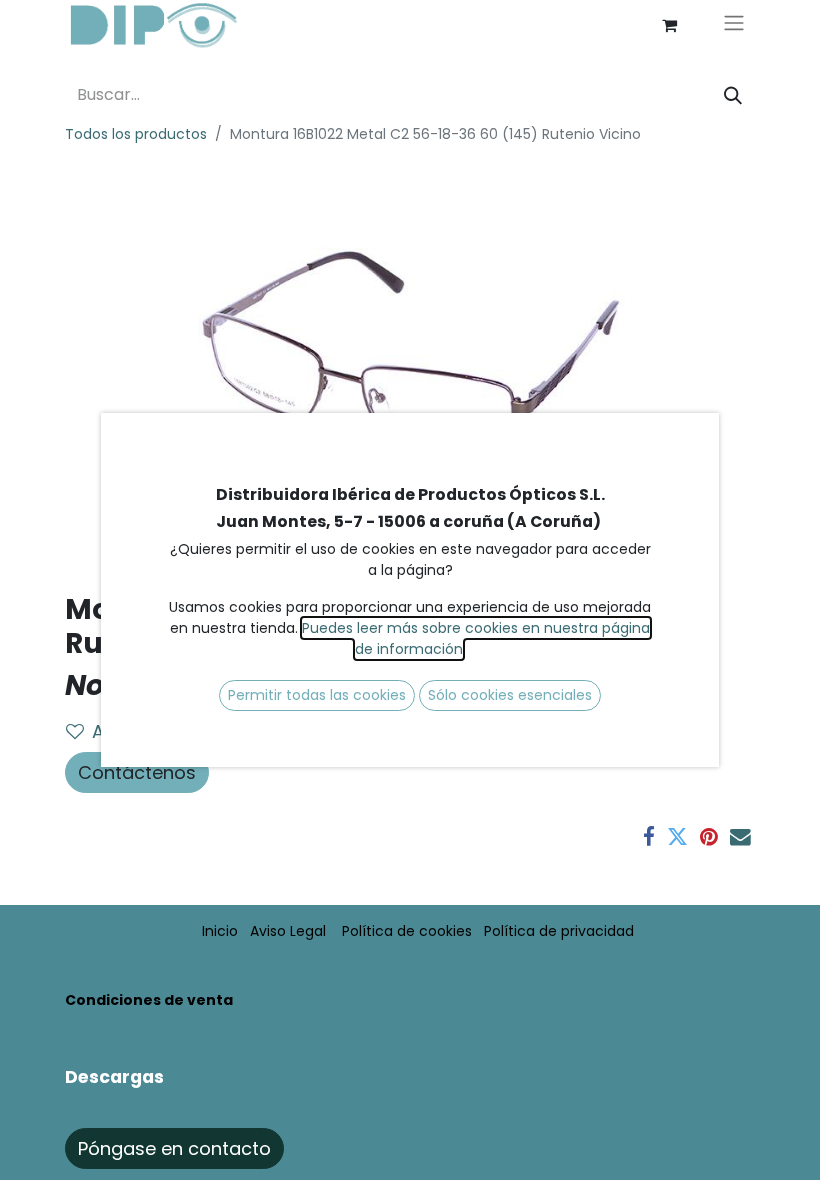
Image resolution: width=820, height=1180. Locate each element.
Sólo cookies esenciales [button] (510, 695)
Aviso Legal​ (288, 931)
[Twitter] (677, 837)
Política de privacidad (559, 931)
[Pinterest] (709, 837)
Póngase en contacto (174, 1148)
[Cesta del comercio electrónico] (669, 25)
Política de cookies (407, 931)
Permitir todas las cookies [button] (317, 695)
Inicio (220, 931)
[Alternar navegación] (734, 25)
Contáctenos (137, 772)
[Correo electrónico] (740, 837)
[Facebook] (649, 837)
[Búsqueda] (733, 95)
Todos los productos (136, 134)
